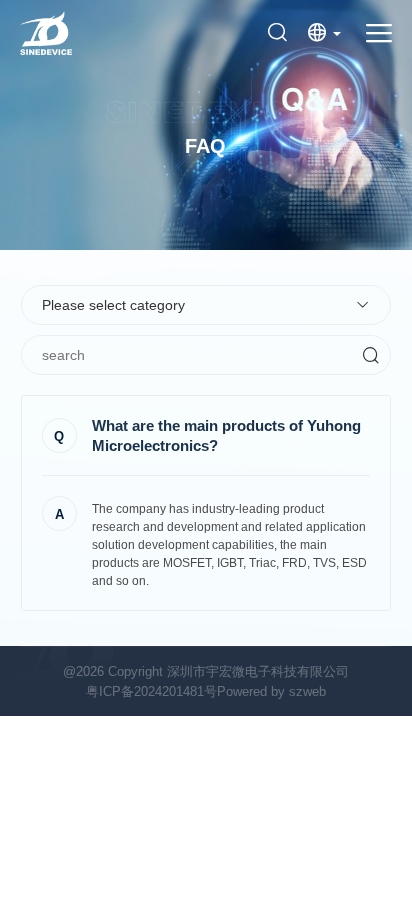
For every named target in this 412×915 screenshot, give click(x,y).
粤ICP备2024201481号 (151, 691)
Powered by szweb (271, 691)
